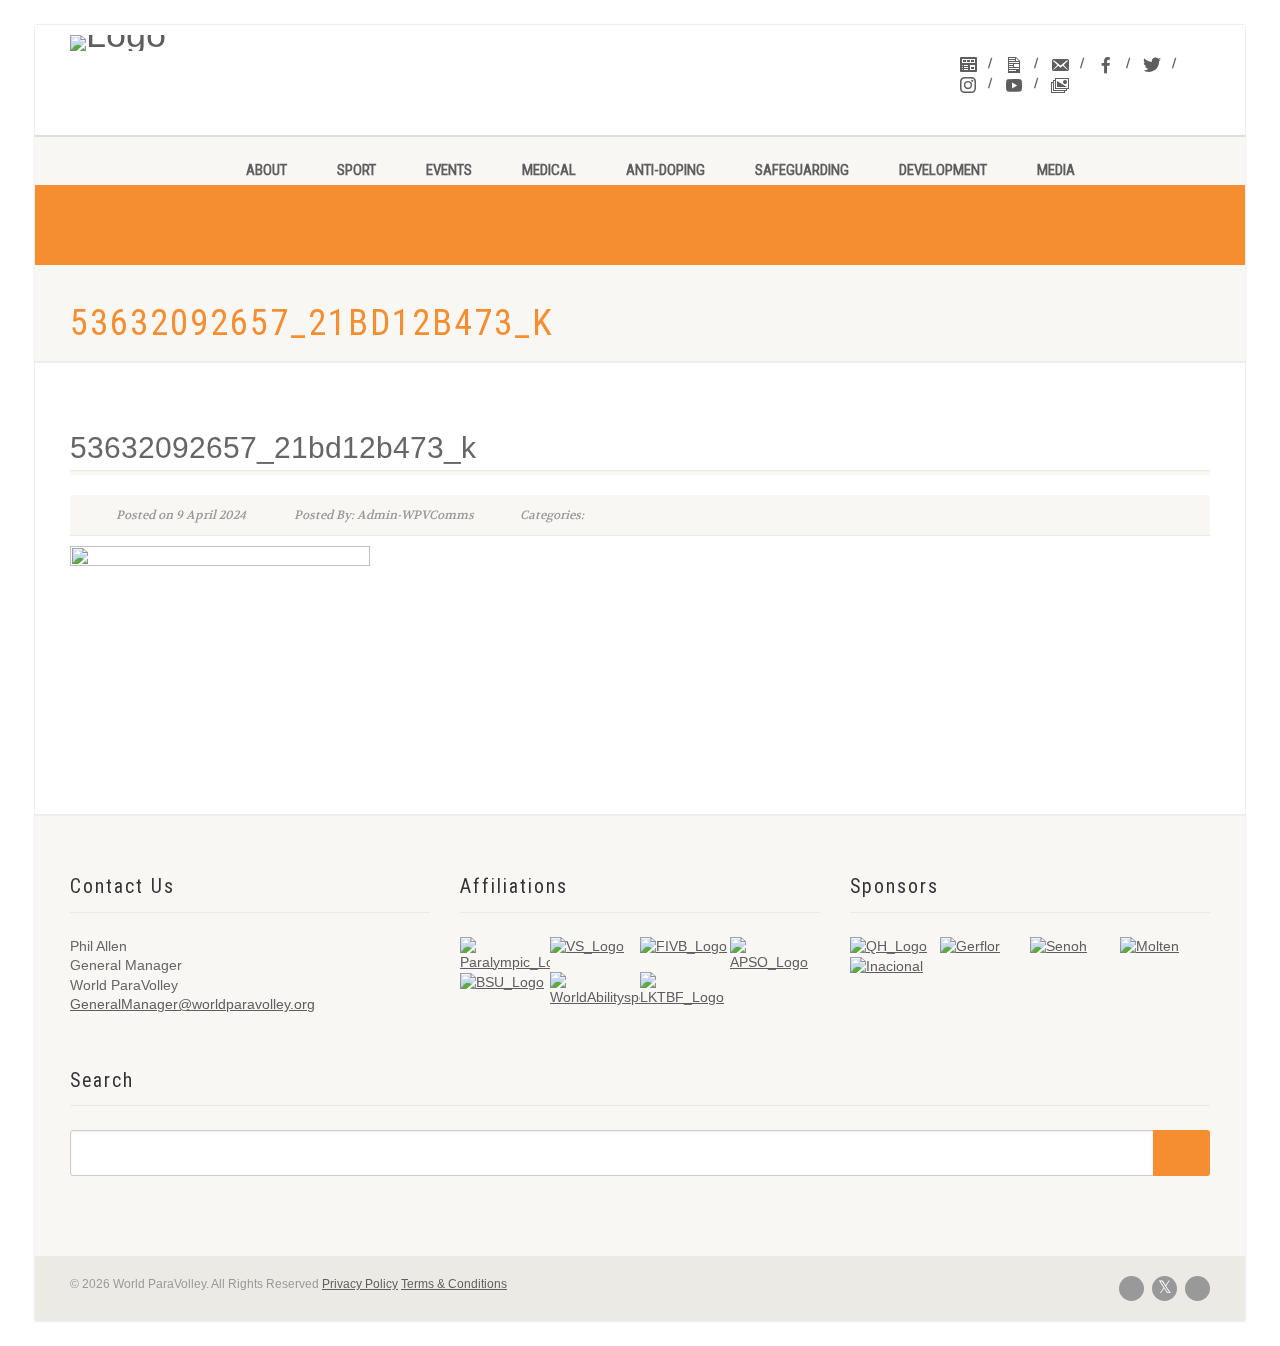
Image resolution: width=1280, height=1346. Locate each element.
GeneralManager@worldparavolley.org (192, 1004)
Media (1056, 170)
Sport (356, 170)
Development (943, 170)
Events (449, 170)
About (266, 170)
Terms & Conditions (454, 1284)
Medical (549, 170)
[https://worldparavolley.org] (201, 38)
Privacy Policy (360, 1284)
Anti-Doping (665, 170)
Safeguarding (802, 170)
